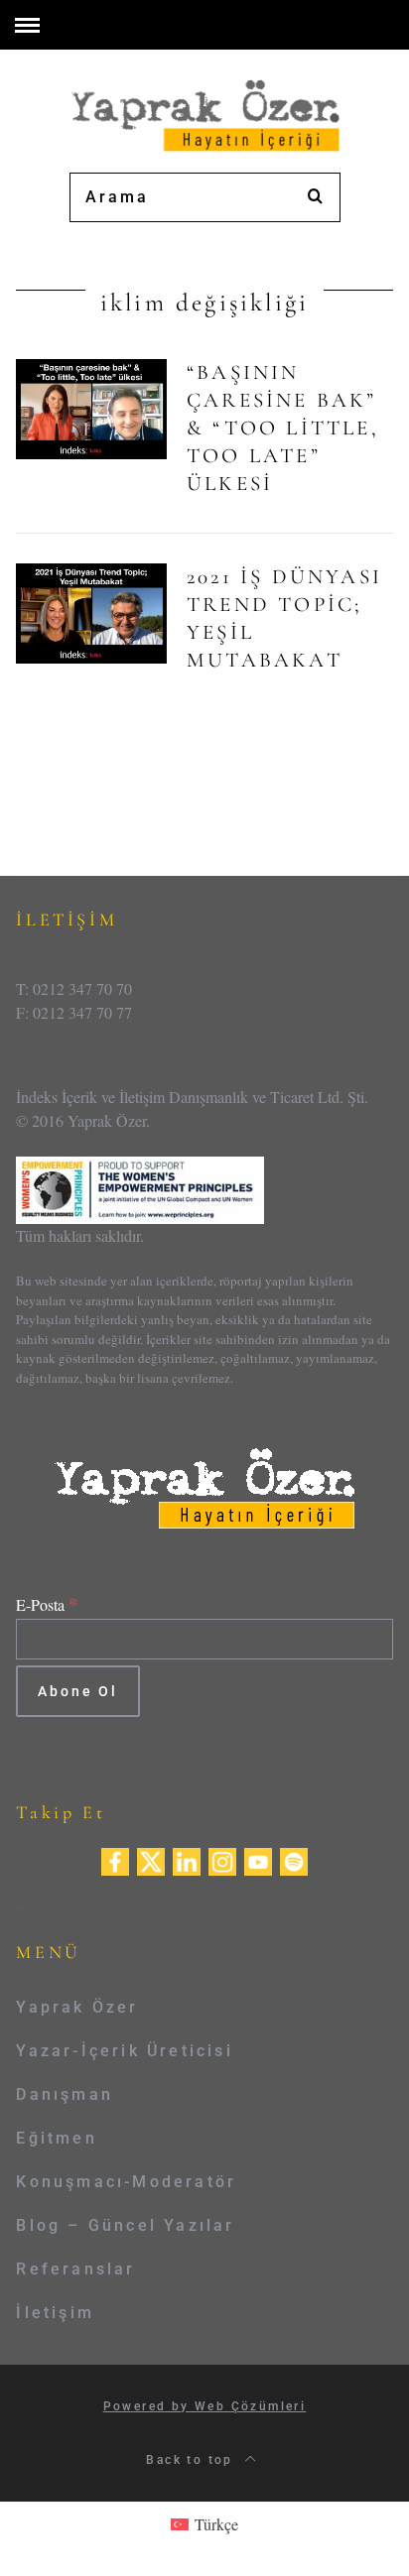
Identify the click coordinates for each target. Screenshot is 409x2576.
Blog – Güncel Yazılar (125, 2225)
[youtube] (258, 1859)
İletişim (55, 2313)
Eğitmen (56, 2138)
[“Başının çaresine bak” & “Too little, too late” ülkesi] (91, 409)
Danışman (65, 2094)
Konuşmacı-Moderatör (126, 2182)
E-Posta (47, 1604)
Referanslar (75, 2269)
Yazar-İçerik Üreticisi (124, 2051)
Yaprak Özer (77, 2007)
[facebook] (115, 1859)
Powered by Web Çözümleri (205, 2406)
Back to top (192, 2460)
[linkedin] (187, 1859)
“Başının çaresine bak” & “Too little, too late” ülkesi (283, 428)
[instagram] (222, 1859)
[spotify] (294, 1859)
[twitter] (151, 1859)
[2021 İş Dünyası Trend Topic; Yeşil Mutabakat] (91, 613)
